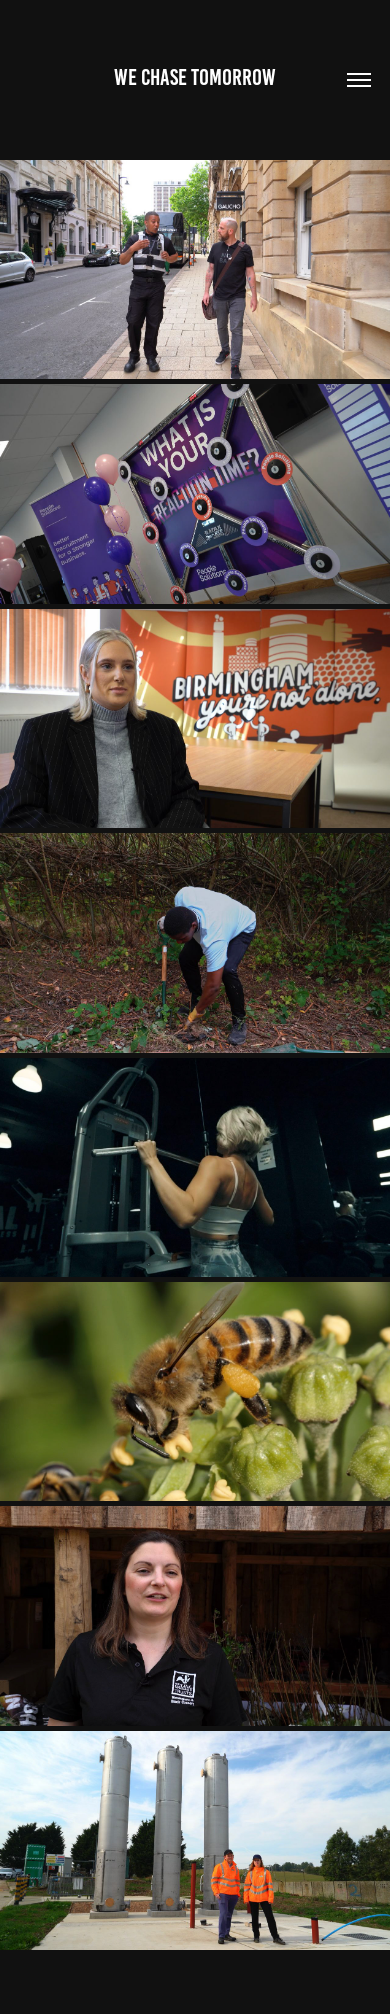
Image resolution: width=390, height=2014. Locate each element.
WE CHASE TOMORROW (195, 77)
